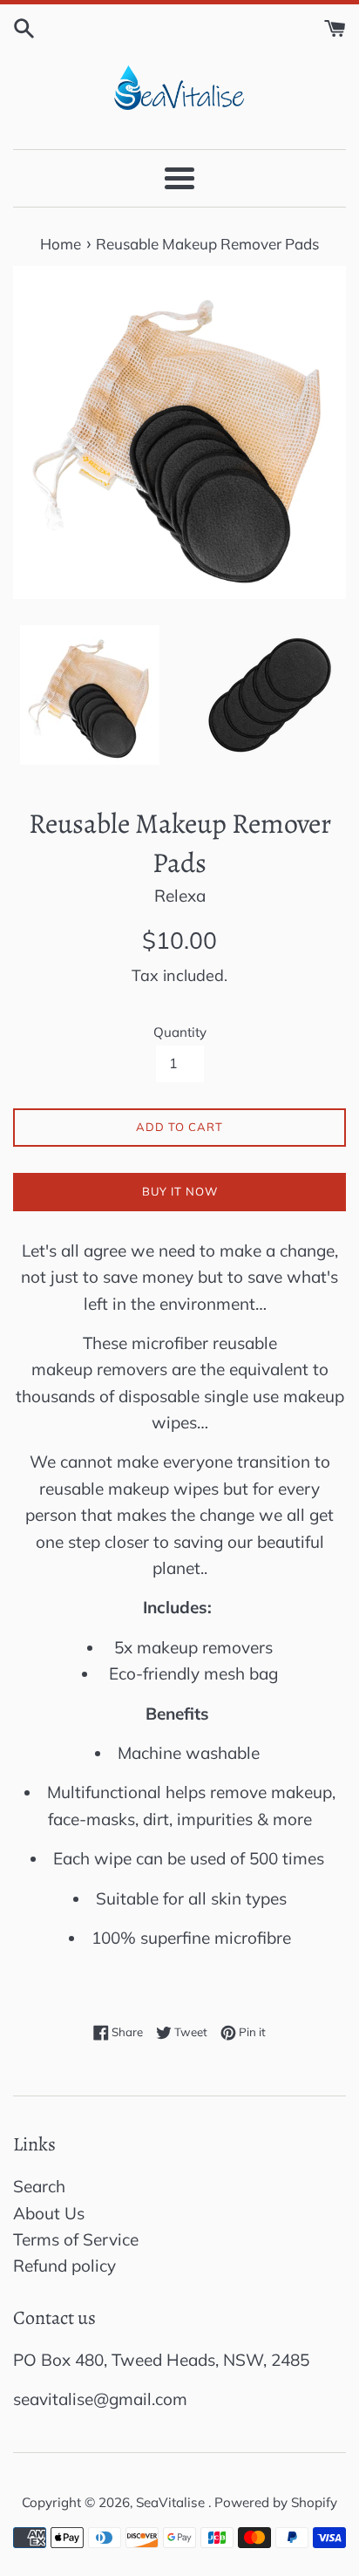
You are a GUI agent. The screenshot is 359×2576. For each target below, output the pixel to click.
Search (39, 2186)
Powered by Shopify (276, 2502)
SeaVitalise (172, 2502)
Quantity (180, 1032)
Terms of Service (76, 2239)
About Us (49, 2213)
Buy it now (180, 1191)
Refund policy (64, 2266)
